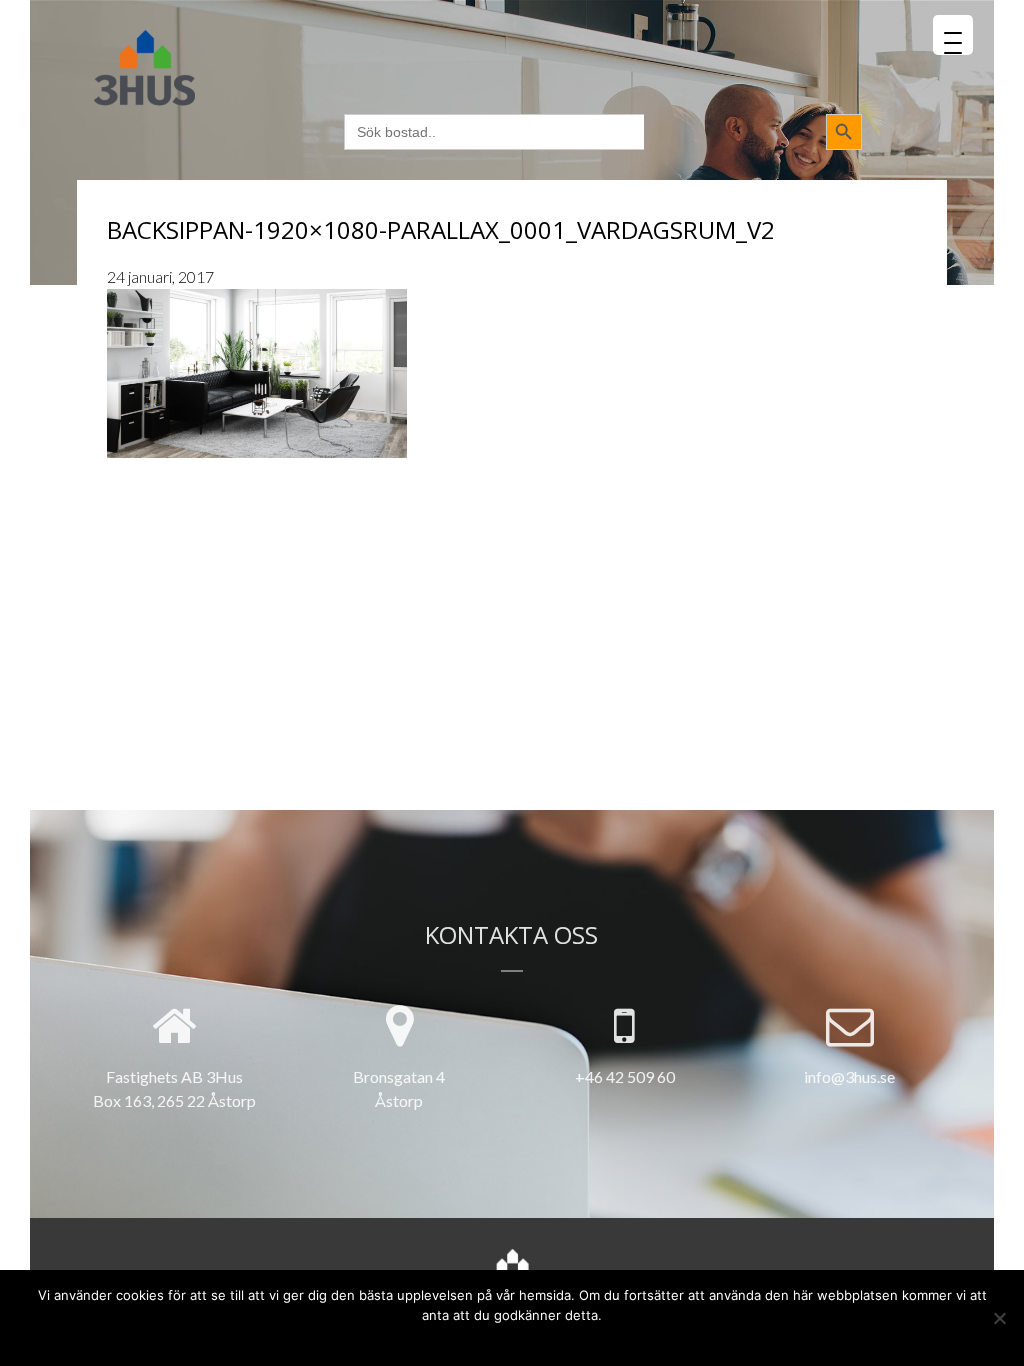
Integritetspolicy (549, 1339)
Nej (471, 1339)
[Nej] (999, 1318)
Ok (439, 1339)
